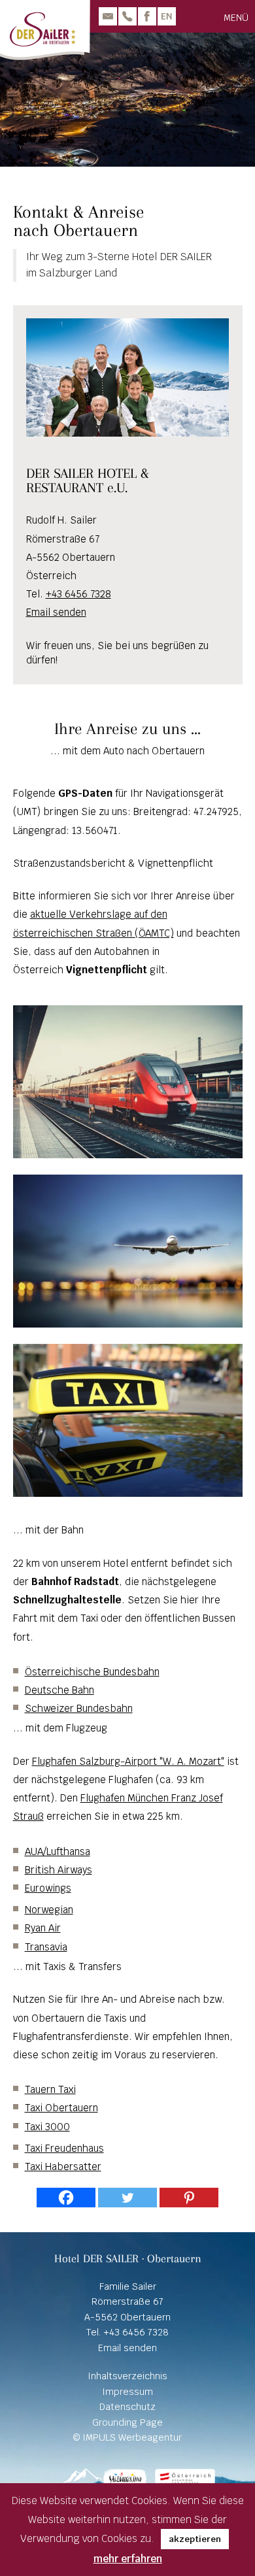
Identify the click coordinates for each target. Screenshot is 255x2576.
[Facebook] (66, 2198)
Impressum (127, 2392)
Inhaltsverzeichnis (127, 2376)
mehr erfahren (128, 2559)
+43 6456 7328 (78, 594)
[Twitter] (127, 2198)
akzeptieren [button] (195, 2539)
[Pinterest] (189, 2198)
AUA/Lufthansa (58, 1851)
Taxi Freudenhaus (64, 2148)
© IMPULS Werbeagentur (127, 2437)
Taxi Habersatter (63, 2166)
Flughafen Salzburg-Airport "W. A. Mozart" (128, 1761)
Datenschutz (127, 2407)
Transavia (46, 1947)
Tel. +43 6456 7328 (127, 2332)
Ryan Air (43, 1928)
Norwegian (49, 1910)
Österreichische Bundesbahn (92, 1672)
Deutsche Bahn (59, 1690)
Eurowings (48, 1888)
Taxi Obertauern (61, 2108)
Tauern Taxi (50, 2089)
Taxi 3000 (47, 2127)
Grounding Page (127, 2422)
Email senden (56, 612)
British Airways (59, 1870)
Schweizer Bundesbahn (79, 1708)
